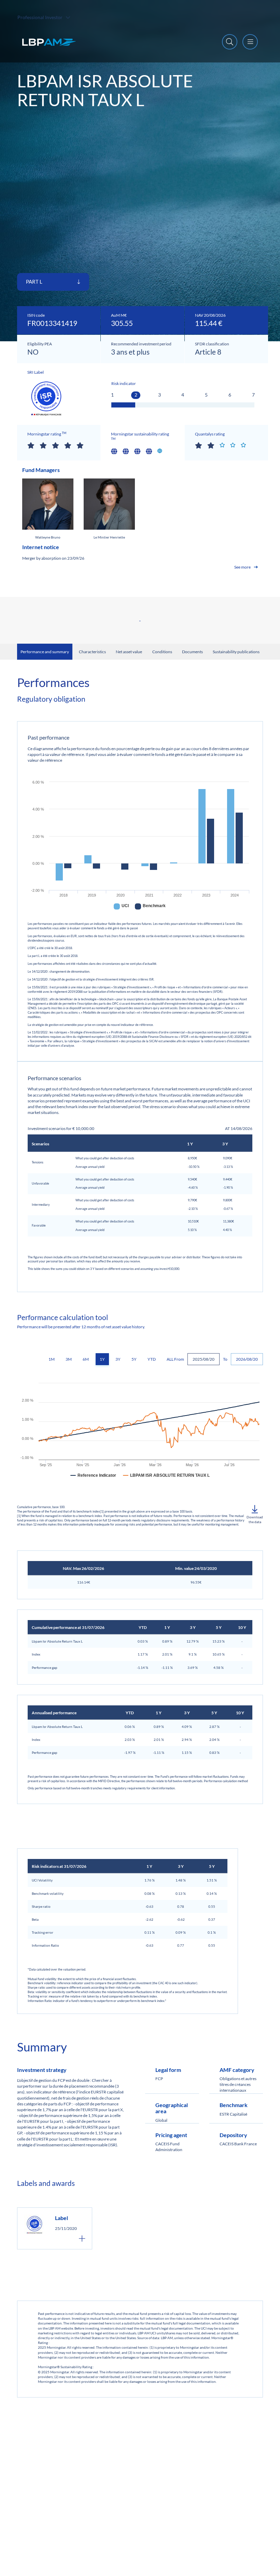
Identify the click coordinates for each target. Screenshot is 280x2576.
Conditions (162, 652)
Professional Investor (40, 17)
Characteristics (92, 652)
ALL (170, 1359)
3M (69, 1359)
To (225, 1359)
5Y (134, 1359)
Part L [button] (35, 282)
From (179, 1359)
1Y (102, 1359)
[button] (255, 1515)
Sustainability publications (236, 652)
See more (242, 567)
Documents (192, 652)
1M (52, 1359)
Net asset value (129, 652)
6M (86, 1359)
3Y (118, 1359)
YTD (152, 1359)
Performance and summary (45, 652)
